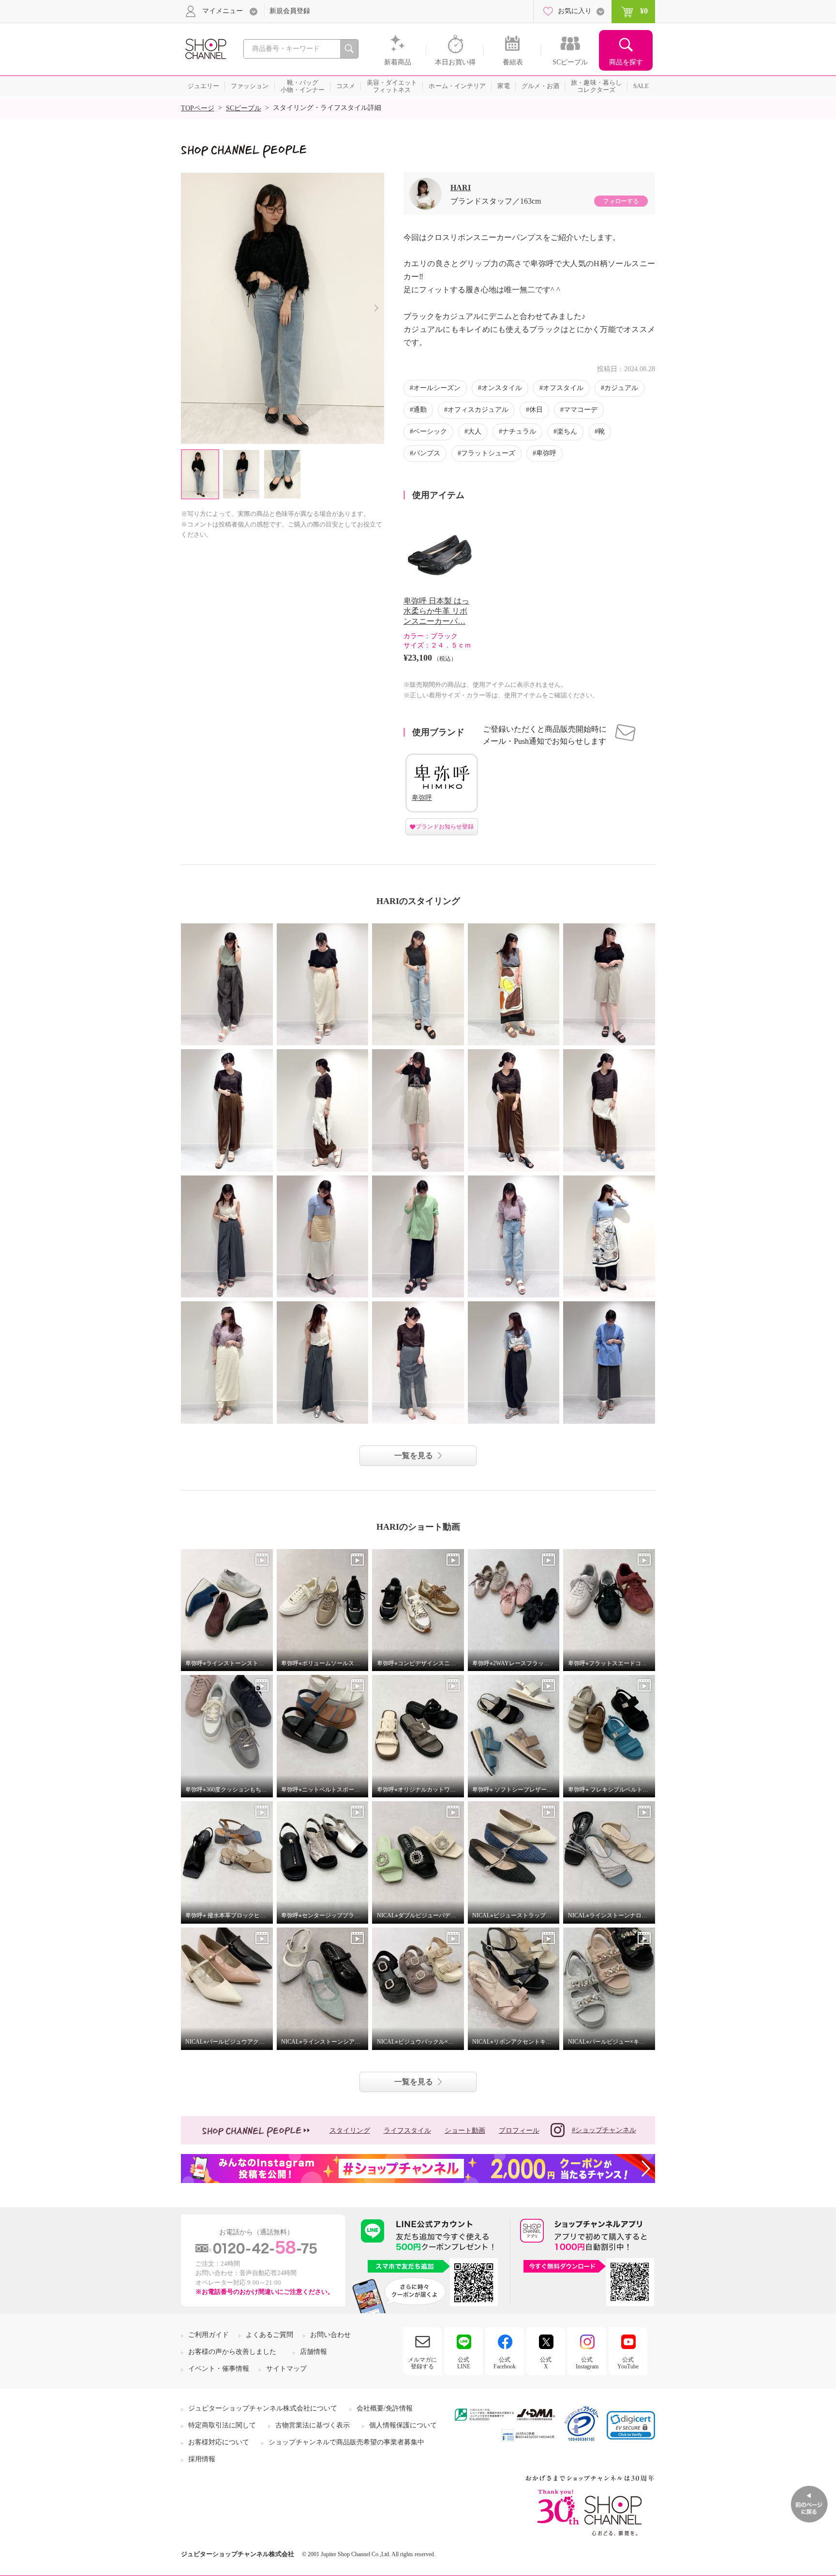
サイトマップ (286, 2369)
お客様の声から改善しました (232, 2352)
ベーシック (430, 431)
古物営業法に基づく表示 (313, 2425)
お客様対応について (219, 2442)
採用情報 (202, 2459)
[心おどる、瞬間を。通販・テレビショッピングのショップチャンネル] (205, 48)
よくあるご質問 (269, 2335)
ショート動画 (465, 2131)
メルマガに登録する (422, 2363)
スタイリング (350, 2131)
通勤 (420, 410)
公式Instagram (587, 2363)
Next (376, 308)
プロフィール (519, 2131)
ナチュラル (519, 431)
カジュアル (621, 388)
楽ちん (567, 431)
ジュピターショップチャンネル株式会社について (263, 2408)
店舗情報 (313, 2352)
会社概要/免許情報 (385, 2408)
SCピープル (244, 108)
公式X (546, 2363)
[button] (631, 2425)
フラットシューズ (488, 453)
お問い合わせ (330, 2335)
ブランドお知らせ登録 (445, 827)
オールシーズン (437, 388)
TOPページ (198, 108)
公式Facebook (505, 2363)
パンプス (427, 453)
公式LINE (464, 2363)
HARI (461, 188)
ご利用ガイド (209, 2335)
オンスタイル (502, 388)
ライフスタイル (407, 2131)
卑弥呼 (546, 453)
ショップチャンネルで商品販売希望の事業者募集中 (346, 2442)
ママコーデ (581, 410)
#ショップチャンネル (604, 2130)
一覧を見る (414, 1455)
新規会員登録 (290, 11)
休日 (536, 410)
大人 (475, 431)
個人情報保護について (403, 2425)
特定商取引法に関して (222, 2425)
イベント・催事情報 (219, 2369)
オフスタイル (563, 388)
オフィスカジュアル (478, 410)
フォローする (621, 201)
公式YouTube (628, 2363)
